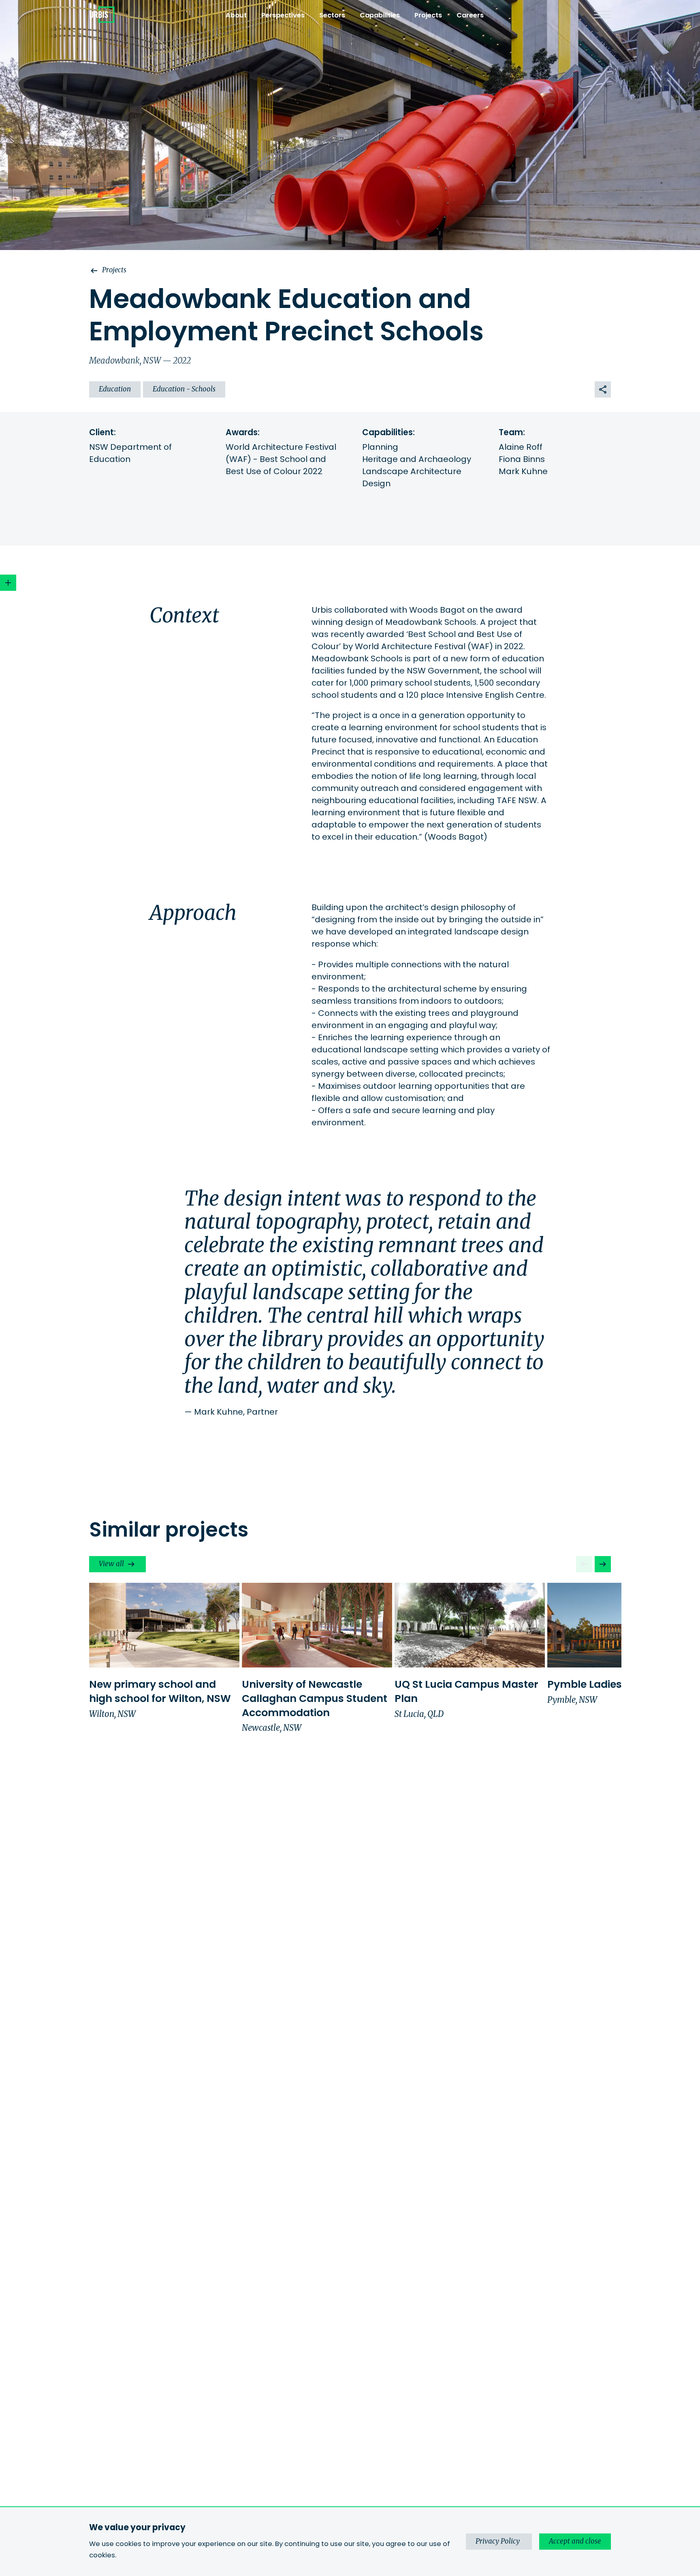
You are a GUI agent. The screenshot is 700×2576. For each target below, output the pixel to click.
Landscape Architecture (412, 471)
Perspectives (283, 15)
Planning (380, 447)
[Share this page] (603, 389)
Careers (470, 15)
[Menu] (602, 15)
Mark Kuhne (523, 471)
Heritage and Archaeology (417, 459)
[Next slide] (603, 1564)
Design (376, 483)
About (236, 15)
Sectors (332, 15)
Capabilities (380, 15)
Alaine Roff (521, 447)
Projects (428, 15)
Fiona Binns (522, 459)
